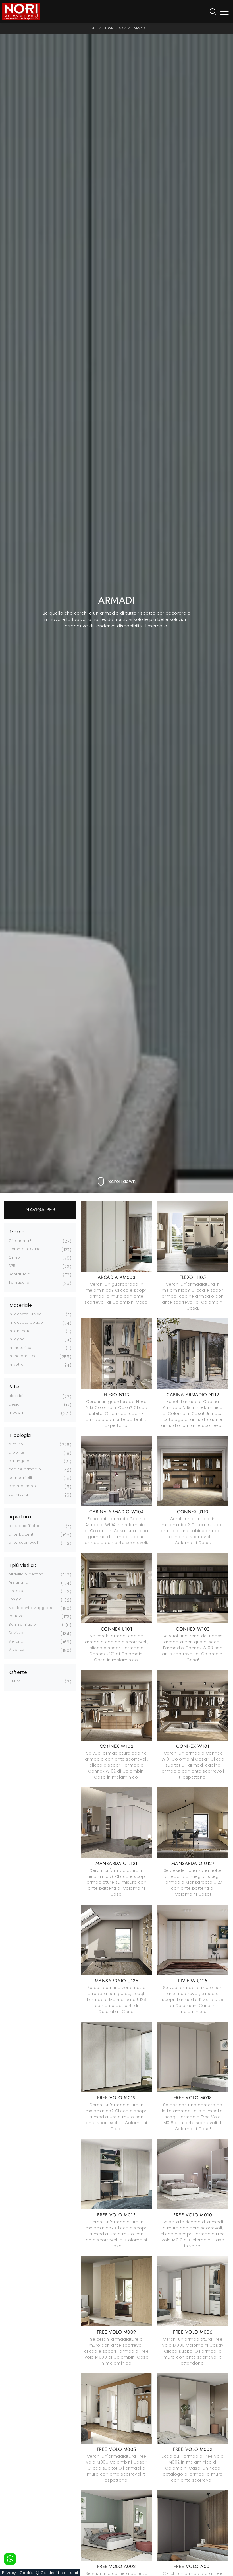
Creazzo (17, 1591)
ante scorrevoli (24, 1542)
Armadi (140, 28)
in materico (20, 1348)
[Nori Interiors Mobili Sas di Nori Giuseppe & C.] (21, 11)
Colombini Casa (25, 1249)
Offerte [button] (18, 1672)
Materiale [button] (21, 1305)
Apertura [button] (20, 1517)
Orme (14, 1257)
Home (91, 28)
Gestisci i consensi (59, 2573)
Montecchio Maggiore (31, 1608)
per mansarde (23, 1486)
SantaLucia (19, 1274)
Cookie (27, 2573)
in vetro (16, 1364)
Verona (16, 1641)
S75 (12, 1266)
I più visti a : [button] (23, 1565)
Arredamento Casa (115, 28)
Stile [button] (14, 1387)
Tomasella (19, 1282)
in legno (17, 1339)
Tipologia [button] (20, 1435)
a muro (16, 1444)
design (15, 1404)
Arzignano (18, 1582)
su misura (18, 1494)
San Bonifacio (22, 1624)
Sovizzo (16, 1633)
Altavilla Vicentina (26, 1574)
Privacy (9, 2573)
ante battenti (21, 1534)
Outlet (14, 1681)
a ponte (16, 1452)
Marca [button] (17, 1232)
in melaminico (23, 1356)
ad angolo (19, 1461)
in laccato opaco (26, 1322)
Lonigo (15, 1599)
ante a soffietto (24, 1526)
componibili (20, 1478)
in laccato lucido (25, 1314)
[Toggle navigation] (225, 12)
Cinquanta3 (20, 1241)
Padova (16, 1616)
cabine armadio (25, 1469)
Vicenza (16, 1649)
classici (16, 1396)
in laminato (20, 1331)
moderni (17, 1412)
